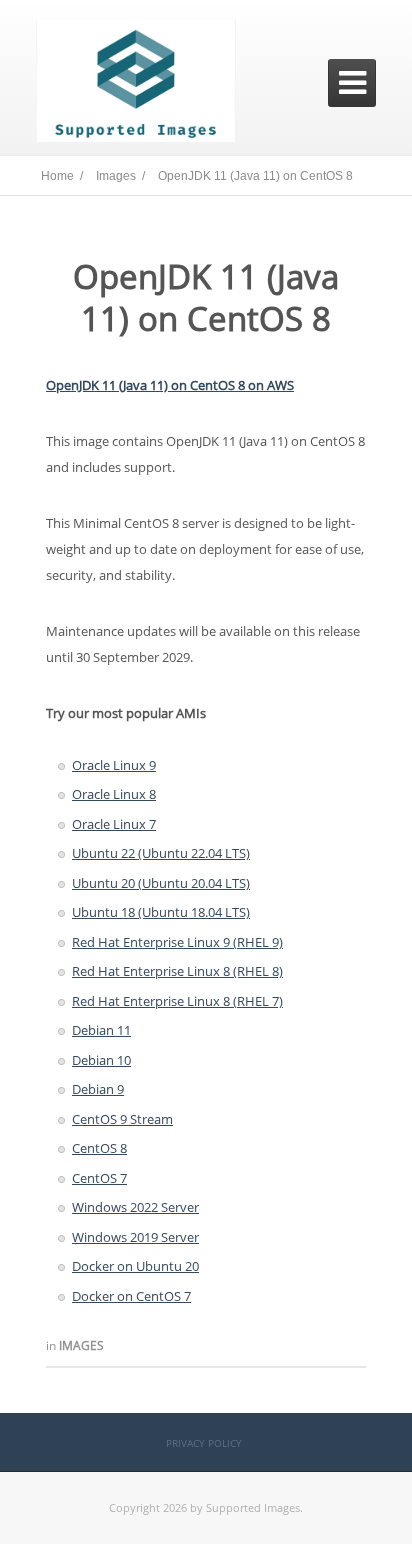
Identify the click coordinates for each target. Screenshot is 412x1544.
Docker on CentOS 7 (131, 1296)
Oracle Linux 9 (114, 765)
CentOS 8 (99, 1148)
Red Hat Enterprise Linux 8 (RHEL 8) (177, 971)
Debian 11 (101, 1030)
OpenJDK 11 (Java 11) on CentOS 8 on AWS (170, 385)
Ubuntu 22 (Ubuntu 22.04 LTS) (161, 853)
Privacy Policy (204, 1443)
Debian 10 (101, 1060)
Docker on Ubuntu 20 (135, 1266)
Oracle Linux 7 (114, 824)
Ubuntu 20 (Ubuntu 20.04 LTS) (161, 883)
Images (81, 1345)
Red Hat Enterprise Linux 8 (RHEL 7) (177, 1001)
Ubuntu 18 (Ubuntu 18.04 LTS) (161, 912)
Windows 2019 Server (135, 1237)
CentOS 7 (99, 1178)
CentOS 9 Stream (122, 1119)
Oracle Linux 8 (114, 794)
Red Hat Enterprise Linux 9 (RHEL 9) (177, 942)
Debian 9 (98, 1089)
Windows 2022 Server (135, 1207)
